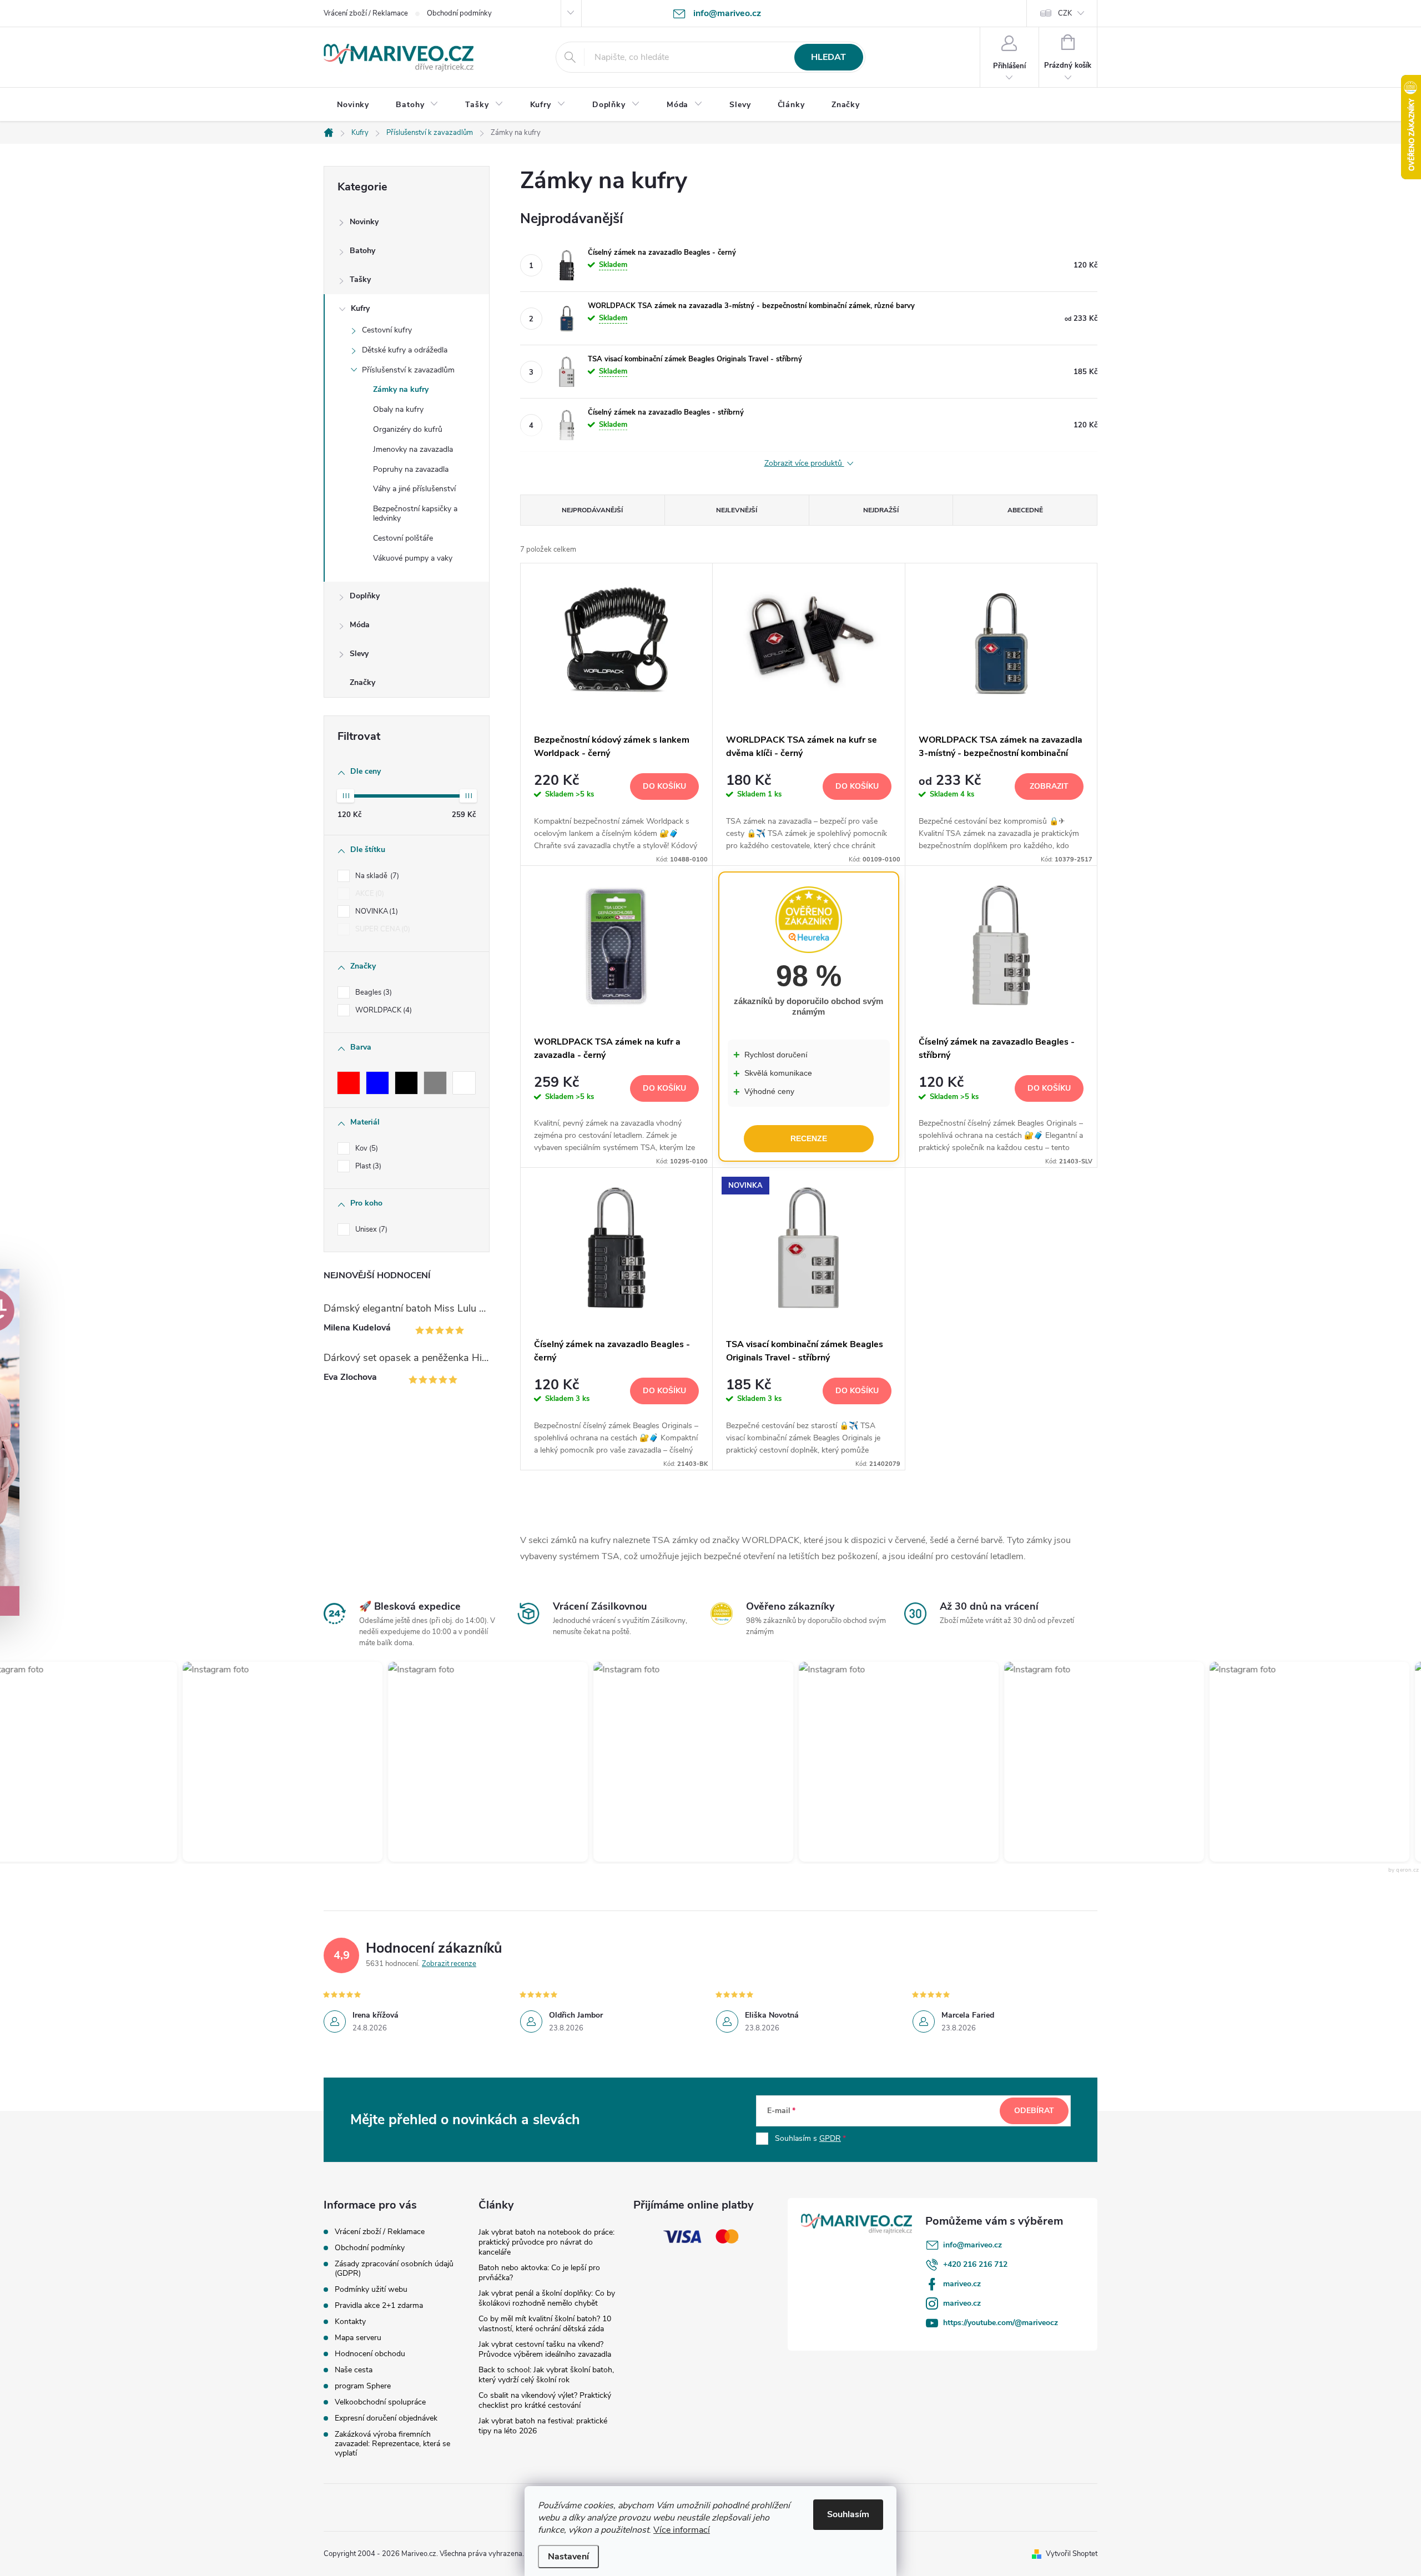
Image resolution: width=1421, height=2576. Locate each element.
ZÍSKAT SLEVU (794, 1360)
